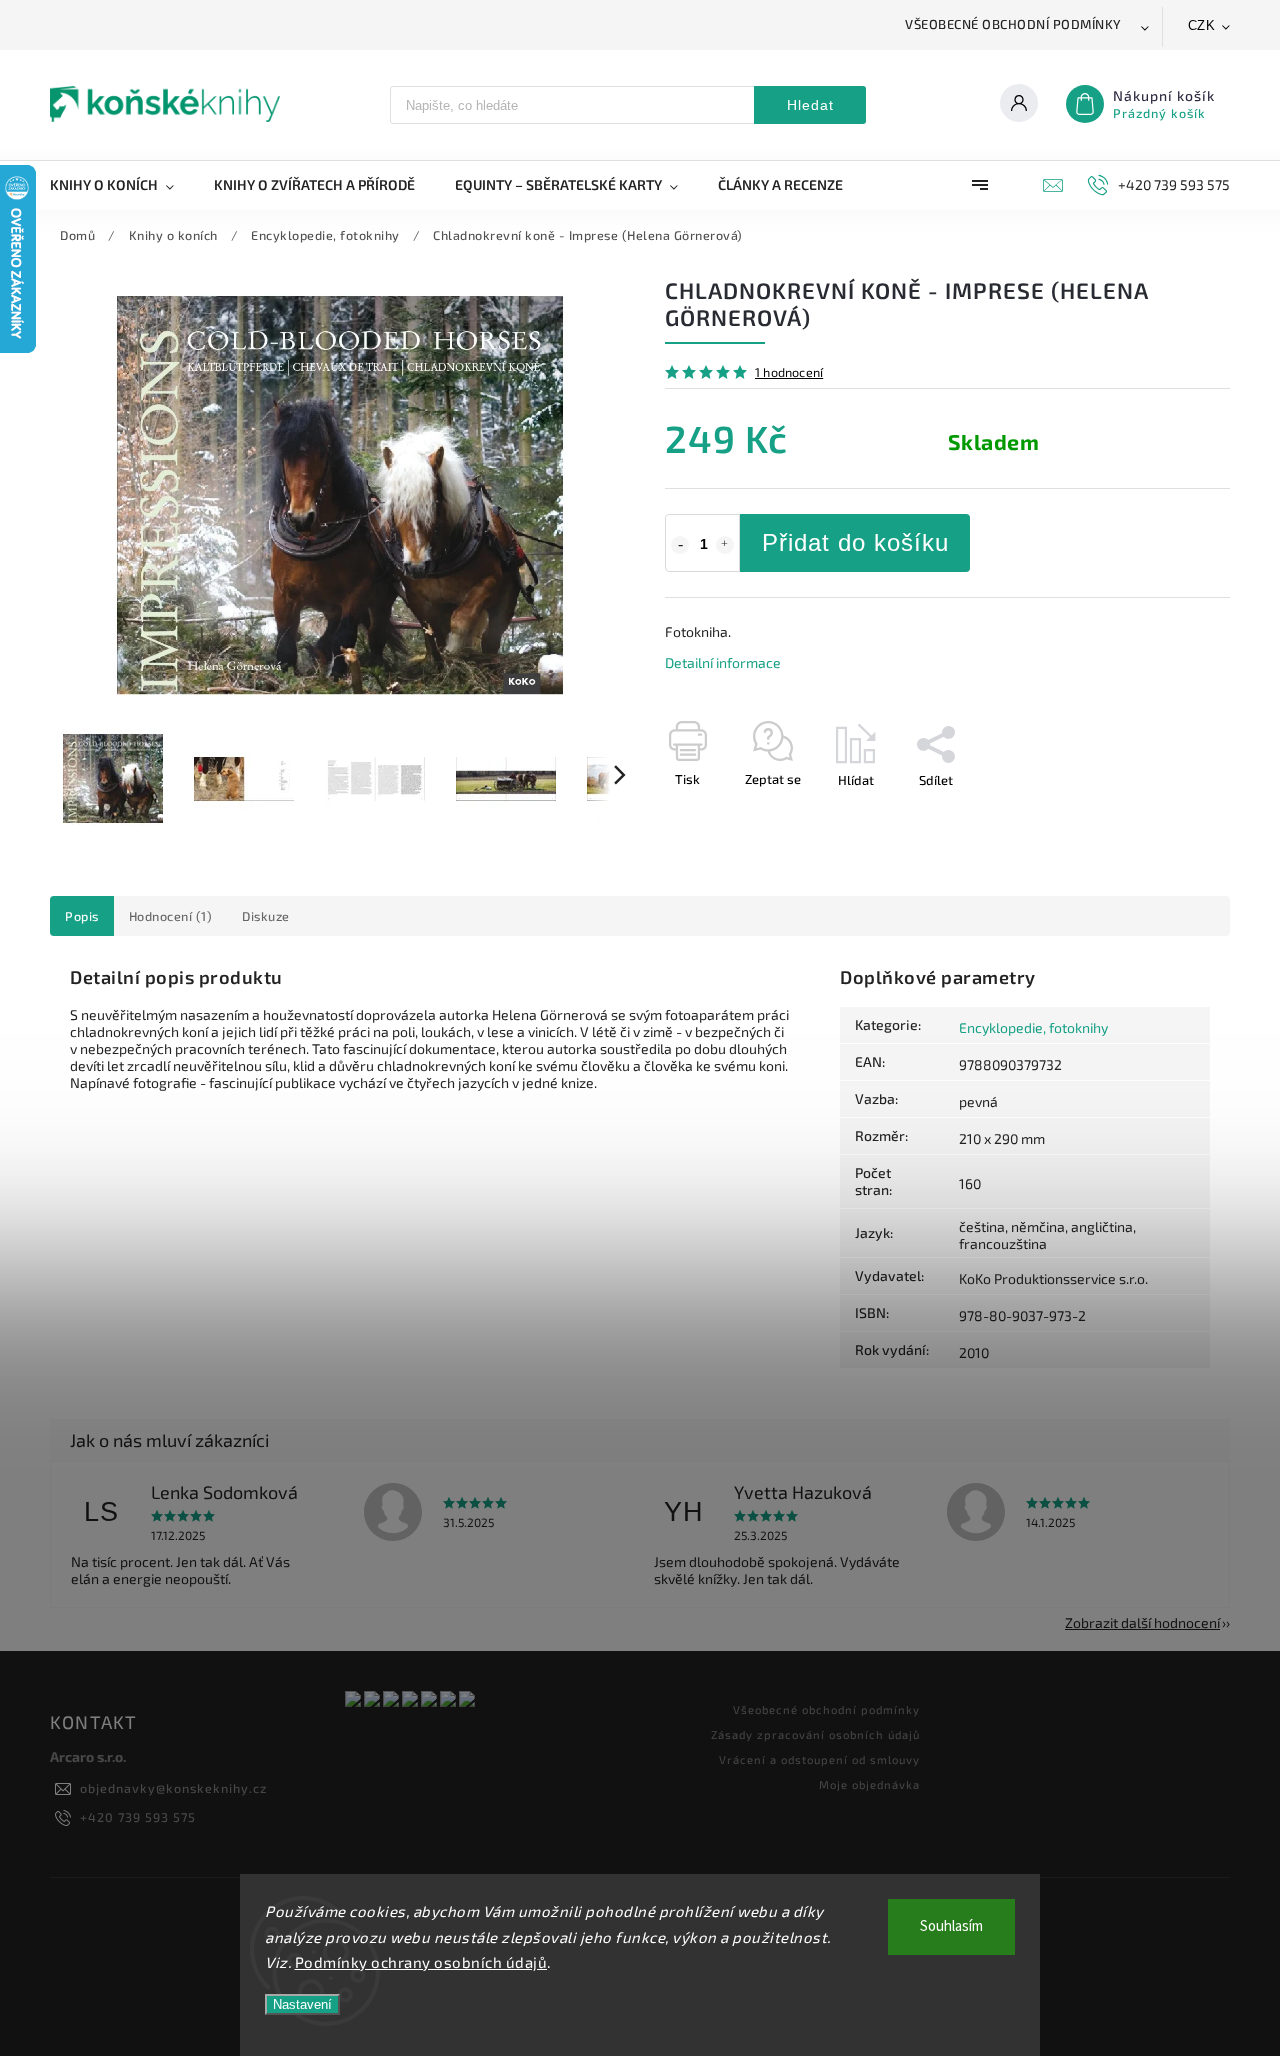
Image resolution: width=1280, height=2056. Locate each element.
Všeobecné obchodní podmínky (1013, 24)
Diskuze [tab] (266, 916)
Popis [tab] (82, 916)
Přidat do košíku (855, 542)
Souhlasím (951, 1926)
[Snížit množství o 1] (680, 545)
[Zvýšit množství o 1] (725, 545)
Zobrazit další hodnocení (1142, 1622)
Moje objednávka (869, 1784)
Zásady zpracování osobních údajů (815, 1734)
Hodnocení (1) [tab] (171, 916)
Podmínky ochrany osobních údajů (421, 1962)
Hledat (810, 105)
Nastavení (302, 2004)
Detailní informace (723, 662)
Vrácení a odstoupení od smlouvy (819, 1759)
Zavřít (1167, 815)
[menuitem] (122, 185)
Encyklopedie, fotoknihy (1033, 1027)
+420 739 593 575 (138, 1817)
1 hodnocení (789, 372)
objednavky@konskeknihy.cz (173, 1788)
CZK (1202, 25)
